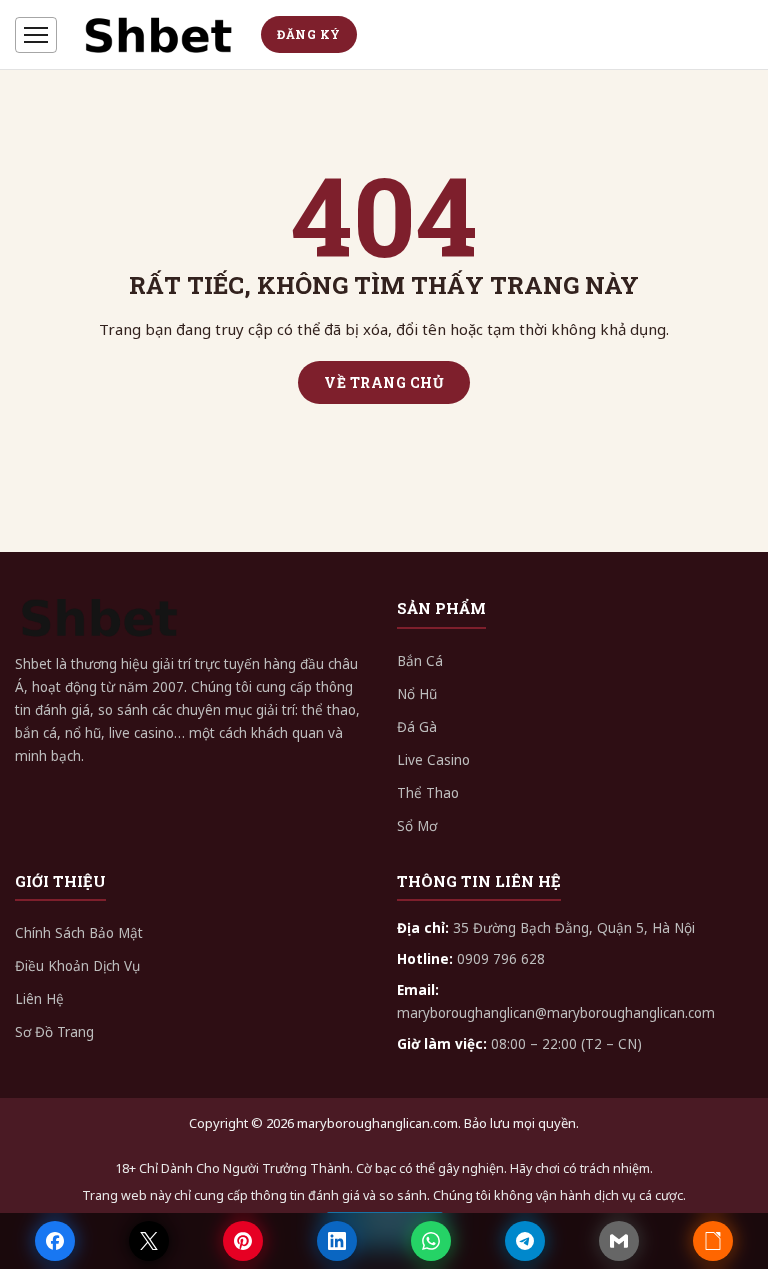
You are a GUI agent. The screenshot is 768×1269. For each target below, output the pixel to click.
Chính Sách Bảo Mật (79, 933)
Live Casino (433, 760)
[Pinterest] (243, 1241)
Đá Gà (417, 727)
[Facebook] (55, 1241)
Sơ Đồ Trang (54, 1032)
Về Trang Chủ (384, 382)
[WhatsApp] (431, 1241)
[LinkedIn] (337, 1241)
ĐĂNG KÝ (309, 34)
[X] (149, 1241)
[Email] (619, 1241)
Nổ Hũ (417, 694)
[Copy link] (713, 1241)
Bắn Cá (420, 661)
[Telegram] (525, 1241)
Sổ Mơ (417, 826)
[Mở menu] (36, 35)
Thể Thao (428, 793)
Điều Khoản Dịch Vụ (77, 966)
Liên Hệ (39, 999)
